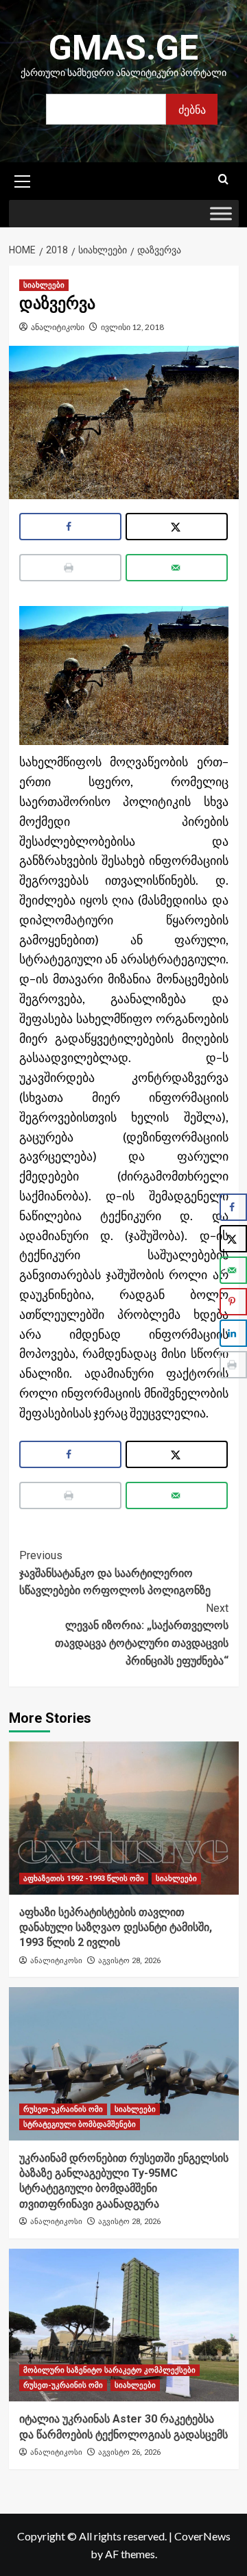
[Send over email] (177, 568)
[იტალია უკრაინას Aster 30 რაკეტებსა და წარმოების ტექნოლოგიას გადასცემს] (124, 2325)
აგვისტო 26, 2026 (129, 2452)
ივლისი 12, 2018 (132, 327)
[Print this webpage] (70, 568)
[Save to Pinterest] (233, 1302)
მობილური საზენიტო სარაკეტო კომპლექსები (109, 2370)
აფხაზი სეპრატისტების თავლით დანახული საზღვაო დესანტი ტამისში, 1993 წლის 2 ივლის (116, 1928)
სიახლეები (44, 285)
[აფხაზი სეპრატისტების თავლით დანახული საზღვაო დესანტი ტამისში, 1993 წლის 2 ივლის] (124, 1818)
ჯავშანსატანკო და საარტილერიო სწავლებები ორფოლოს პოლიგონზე (115, 1573)
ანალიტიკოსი (58, 327)
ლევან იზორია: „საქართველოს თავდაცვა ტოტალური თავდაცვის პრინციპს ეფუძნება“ (142, 1634)
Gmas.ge (123, 48)
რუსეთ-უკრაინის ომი (63, 2109)
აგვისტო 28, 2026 (129, 1961)
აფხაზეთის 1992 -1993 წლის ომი (84, 1879)
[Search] (223, 180)
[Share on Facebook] (70, 527)
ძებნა (192, 109)
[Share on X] (177, 527)
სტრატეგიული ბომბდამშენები (80, 2124)
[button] (23, 179)
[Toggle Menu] (221, 214)
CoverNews (202, 2536)
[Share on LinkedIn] (233, 1333)
